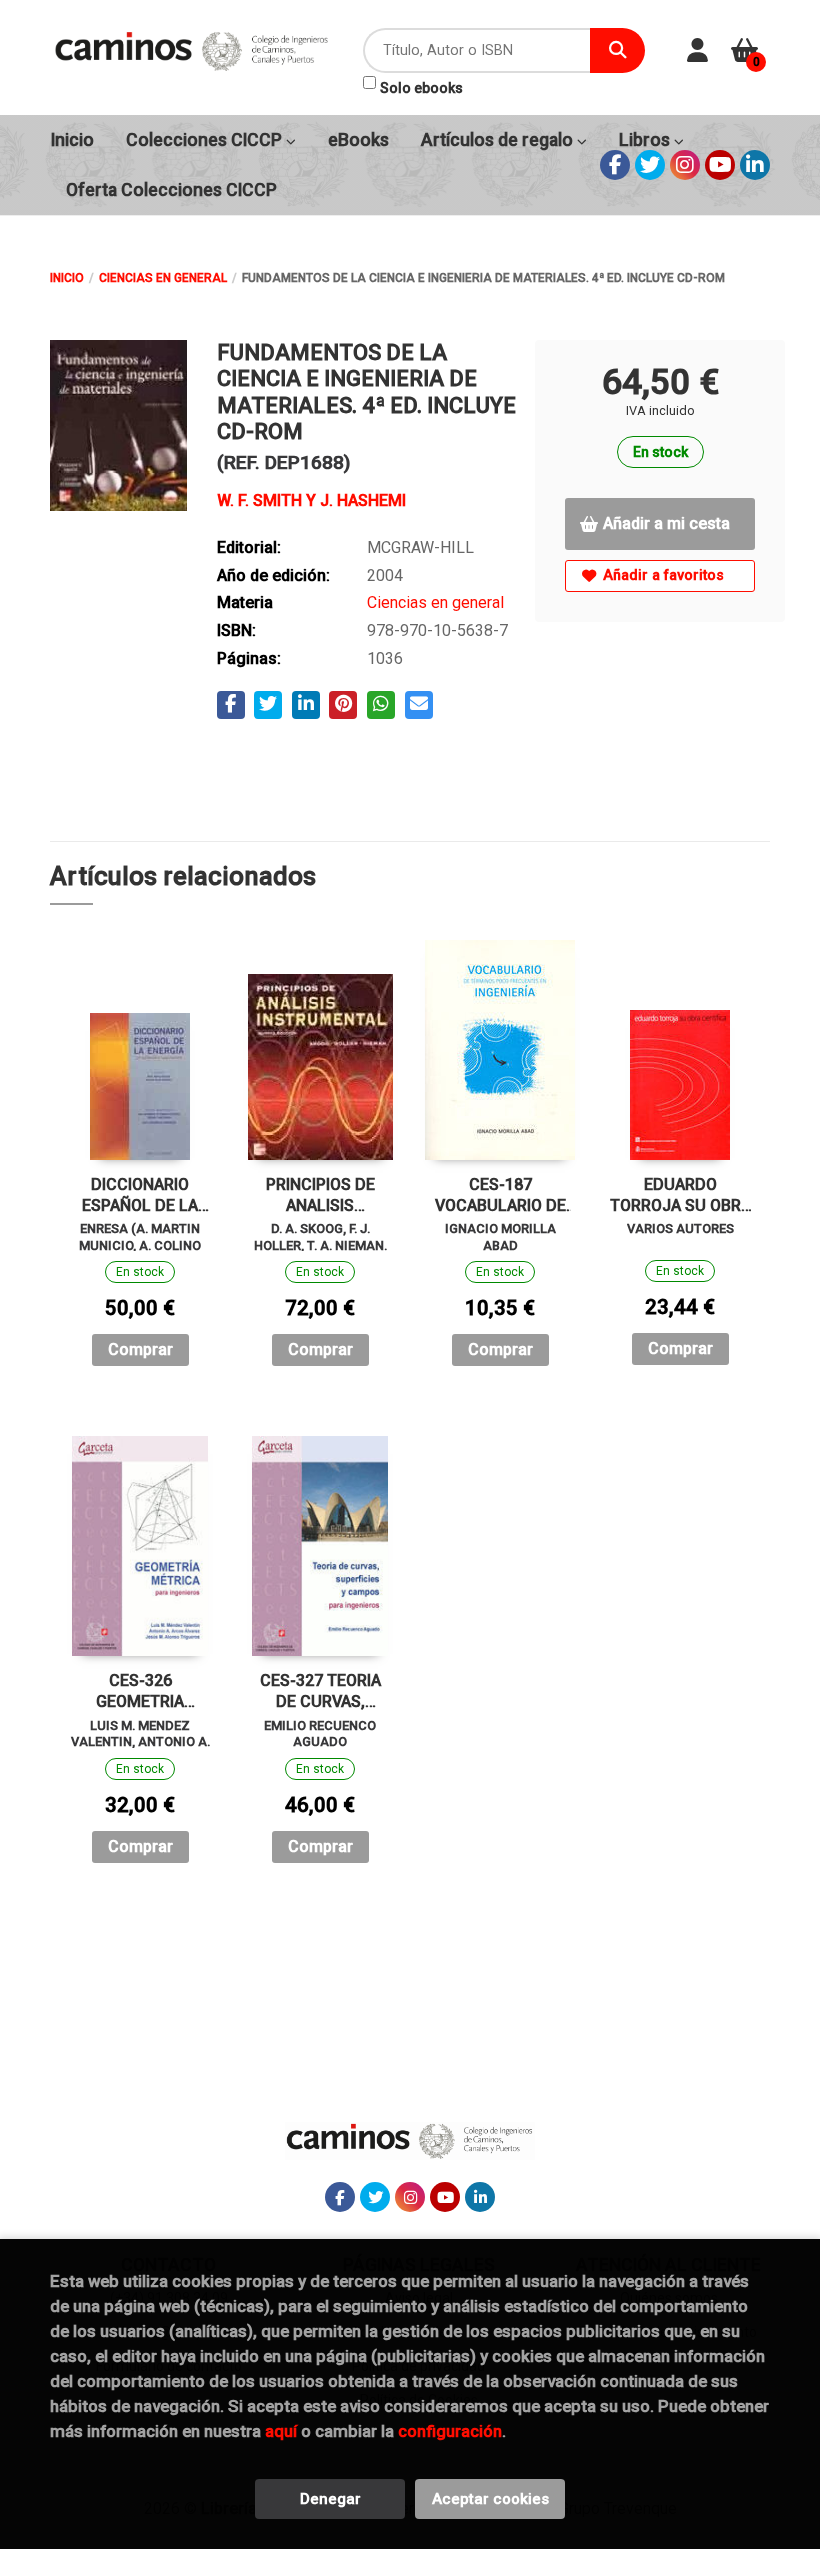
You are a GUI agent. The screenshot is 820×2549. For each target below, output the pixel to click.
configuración (450, 2431)
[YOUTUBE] (720, 165)
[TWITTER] (650, 165)
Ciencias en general (163, 278)
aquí (281, 2431)
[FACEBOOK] (615, 165)
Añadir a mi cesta (666, 523)
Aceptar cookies (490, 2499)
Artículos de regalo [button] (499, 140)
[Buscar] (617, 50)
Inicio (67, 278)
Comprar (140, 1349)
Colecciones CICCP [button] (206, 140)
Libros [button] (646, 140)
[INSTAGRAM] (685, 165)
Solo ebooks (421, 88)
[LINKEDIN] (755, 165)
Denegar (330, 2499)
